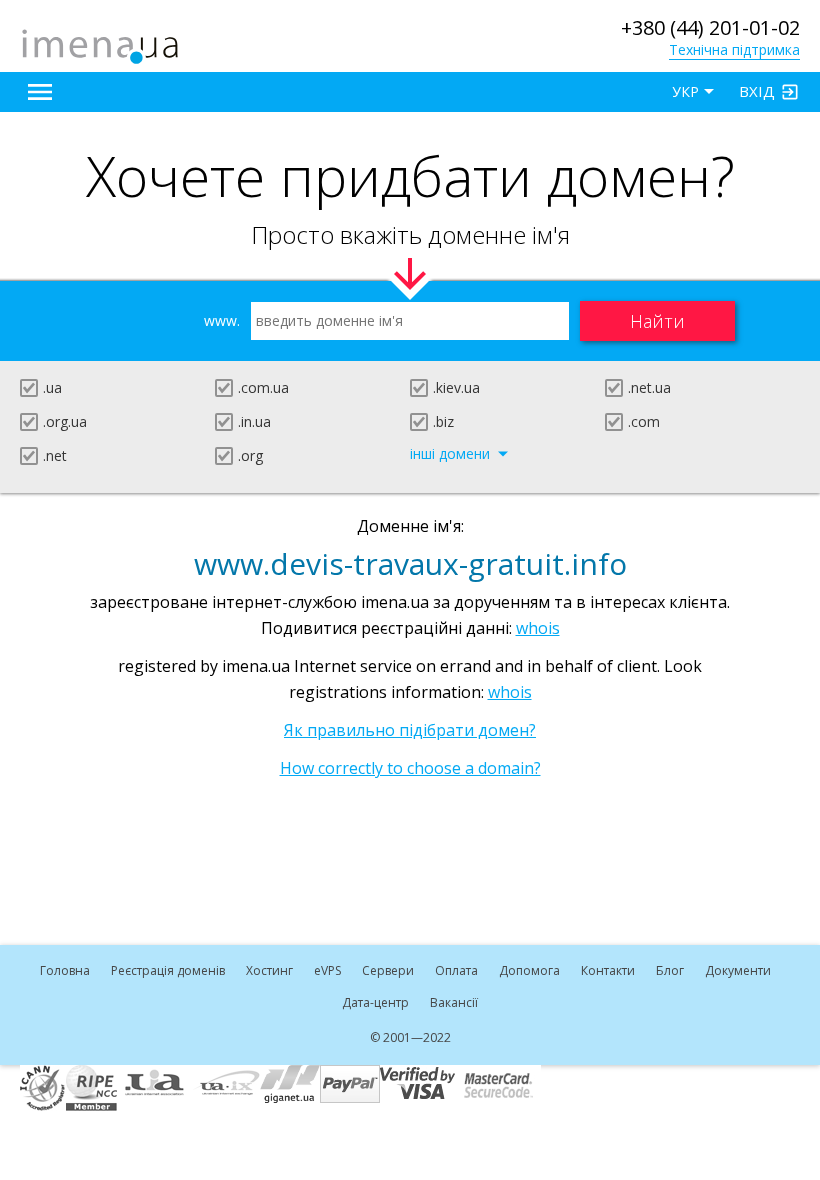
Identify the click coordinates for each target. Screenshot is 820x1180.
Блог (670, 970)
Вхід (757, 91)
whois (538, 628)
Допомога (529, 970)
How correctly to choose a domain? (410, 768)
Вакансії (454, 1002)
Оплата (456, 970)
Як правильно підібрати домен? (410, 730)
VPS (327, 970)
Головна (65, 970)
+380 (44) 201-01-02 (710, 27)
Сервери (388, 970)
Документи (738, 970)
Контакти (608, 970)
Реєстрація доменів (168, 970)
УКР (685, 91)
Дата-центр (375, 1002)
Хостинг (269, 970)
